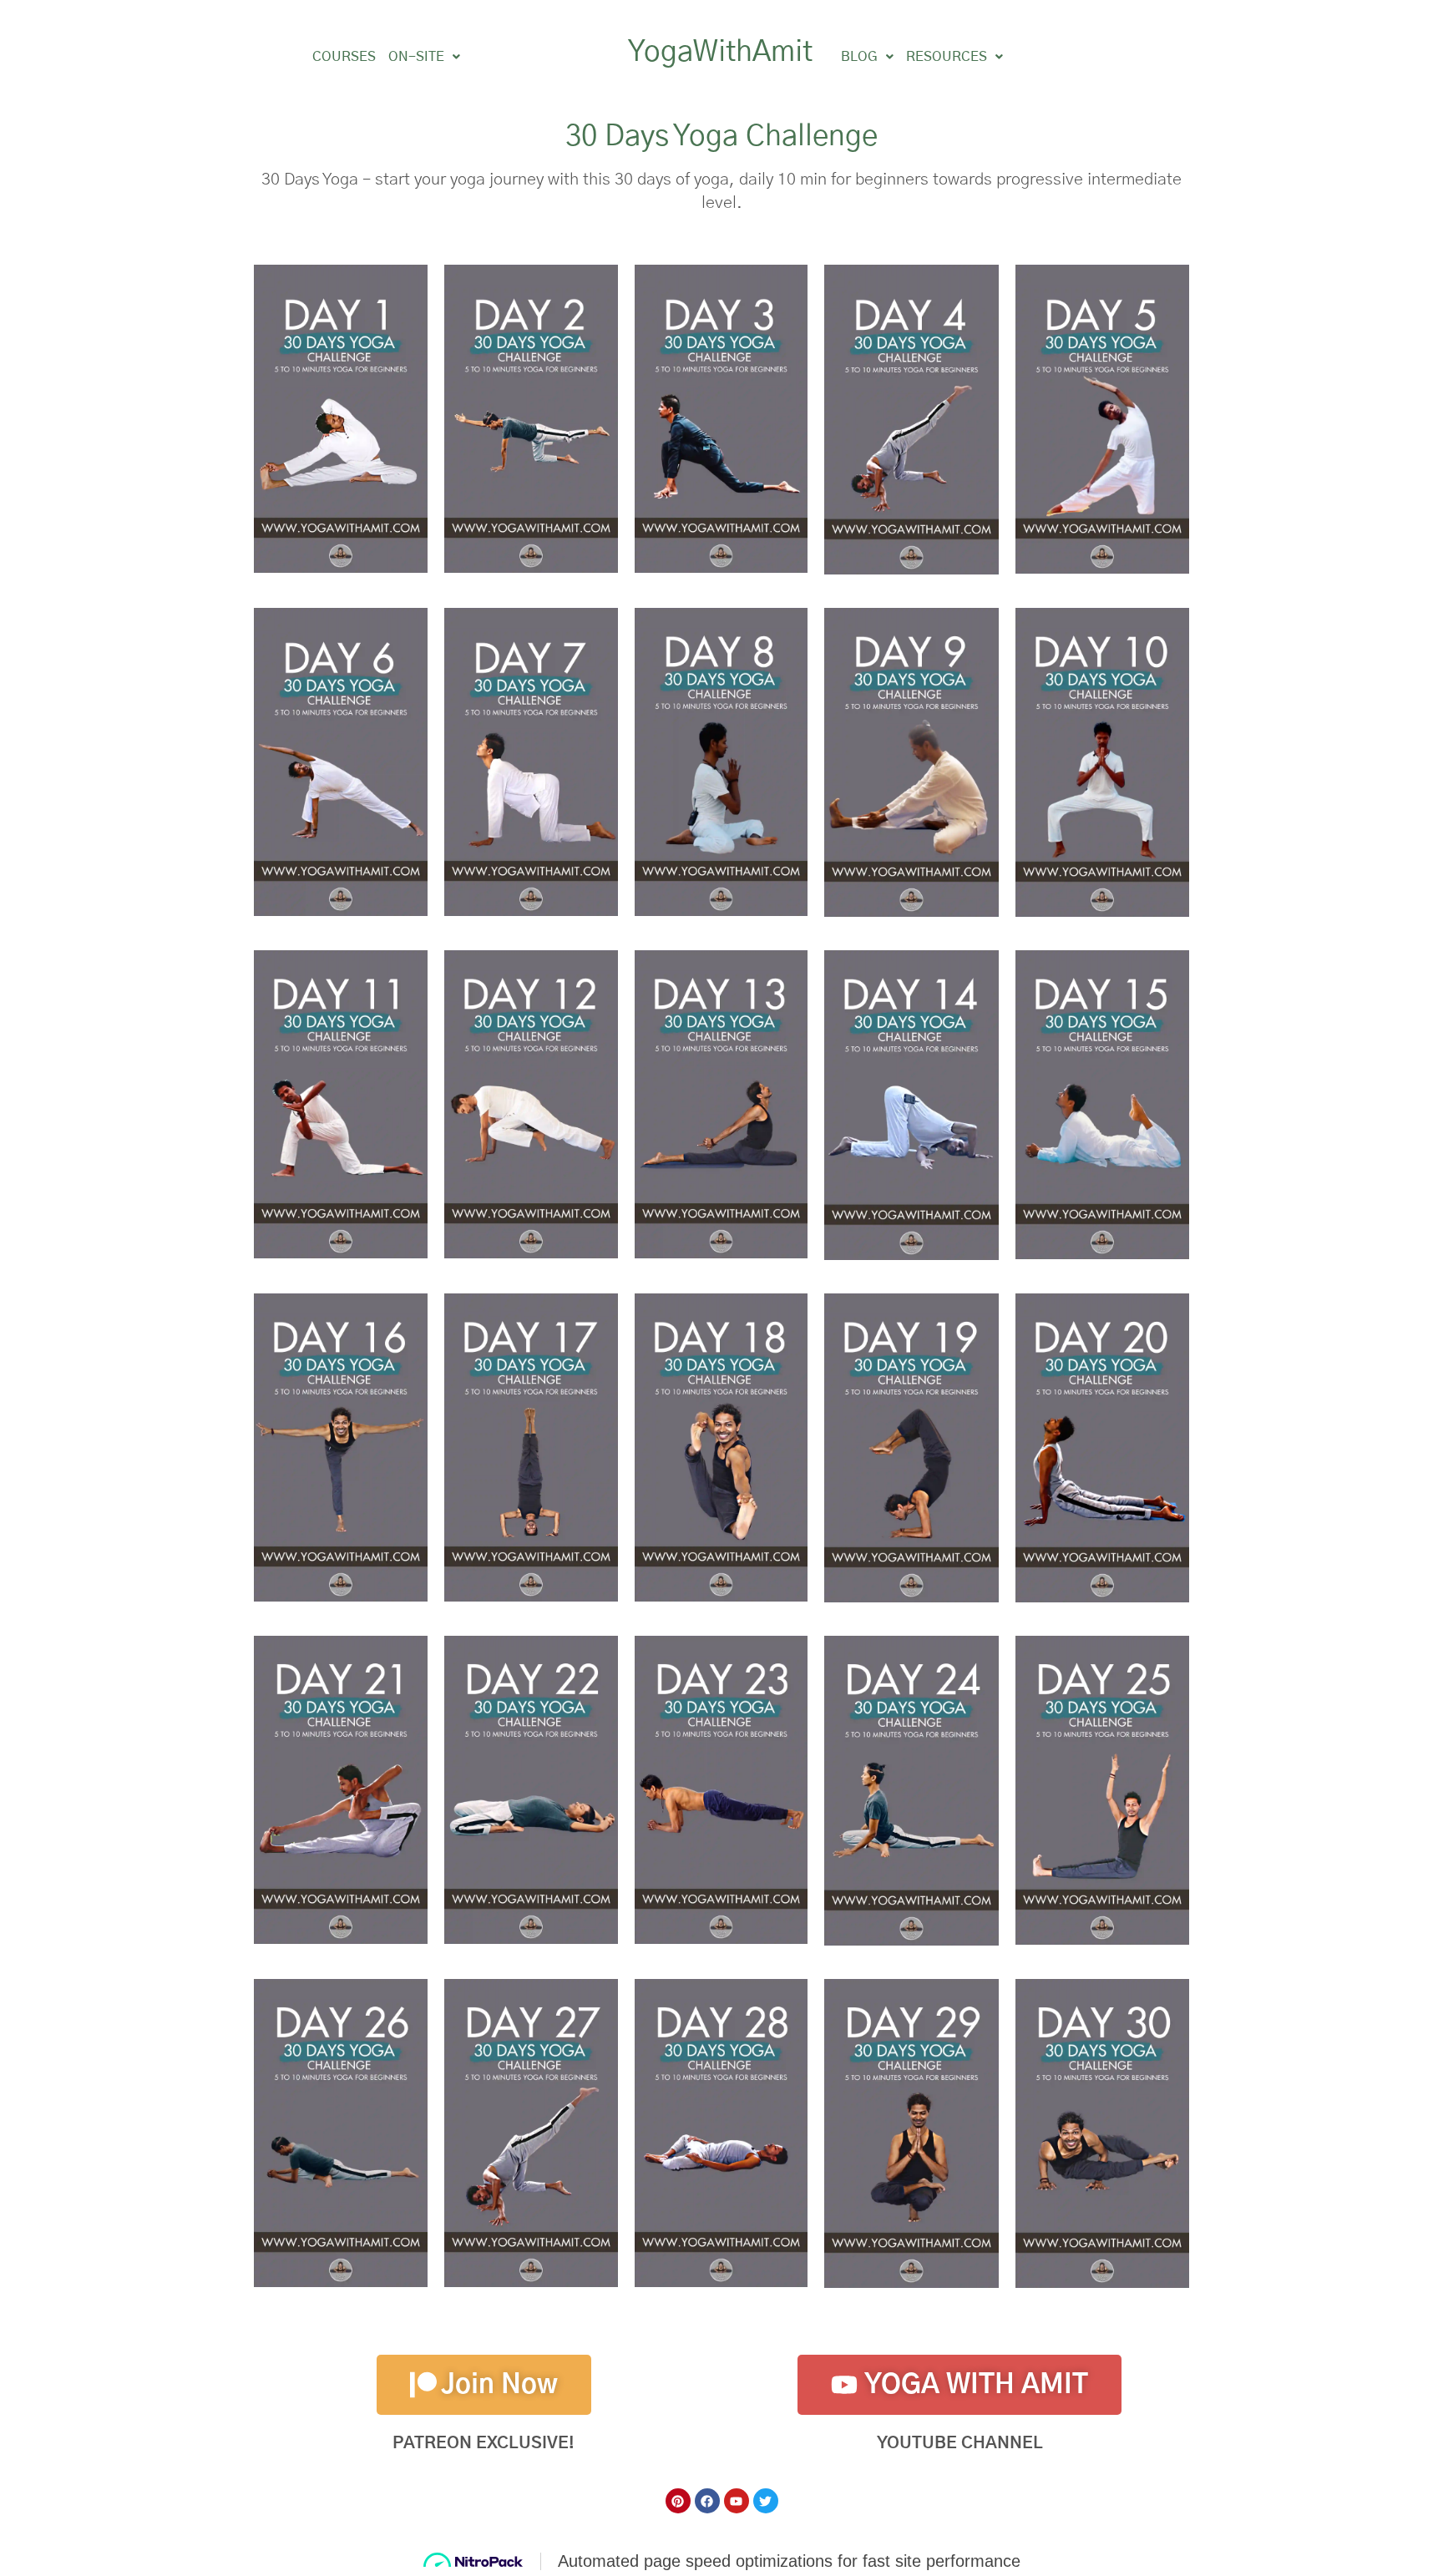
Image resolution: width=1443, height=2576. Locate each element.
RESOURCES (947, 57)
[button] (424, 57)
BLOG (859, 57)
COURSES (344, 57)
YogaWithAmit (720, 52)
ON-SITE (416, 57)
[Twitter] (766, 2501)
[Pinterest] (678, 2501)
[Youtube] (737, 2501)
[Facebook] (707, 2501)
